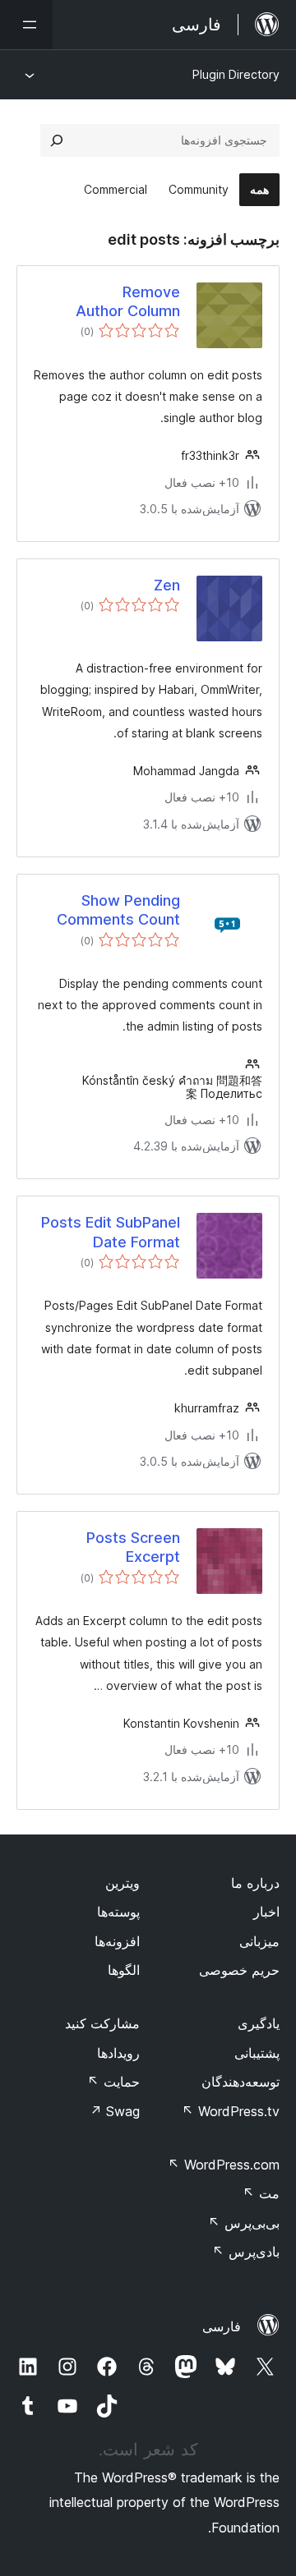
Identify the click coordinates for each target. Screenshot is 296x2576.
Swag (115, 2111)
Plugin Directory (236, 74)
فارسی (222, 2326)
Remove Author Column (128, 301)
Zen (167, 585)
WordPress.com (224, 2165)
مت (261, 2193)
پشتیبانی (257, 2053)
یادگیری (259, 2023)
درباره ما (255, 1883)
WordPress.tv (231, 2111)
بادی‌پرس (246, 2252)
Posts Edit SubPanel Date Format (111, 1232)
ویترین (123, 1883)
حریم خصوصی (239, 1970)
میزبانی (259, 1941)
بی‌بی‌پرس (244, 2223)
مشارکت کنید (102, 2023)
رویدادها (118, 2053)
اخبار (266, 1912)
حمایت (113, 2082)
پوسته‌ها (118, 1912)
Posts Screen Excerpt (133, 1547)
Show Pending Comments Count (118, 910)
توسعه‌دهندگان (240, 2082)
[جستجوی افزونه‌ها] (57, 140)
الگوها (124, 1970)
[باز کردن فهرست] (26, 25)
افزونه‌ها (117, 1941)
